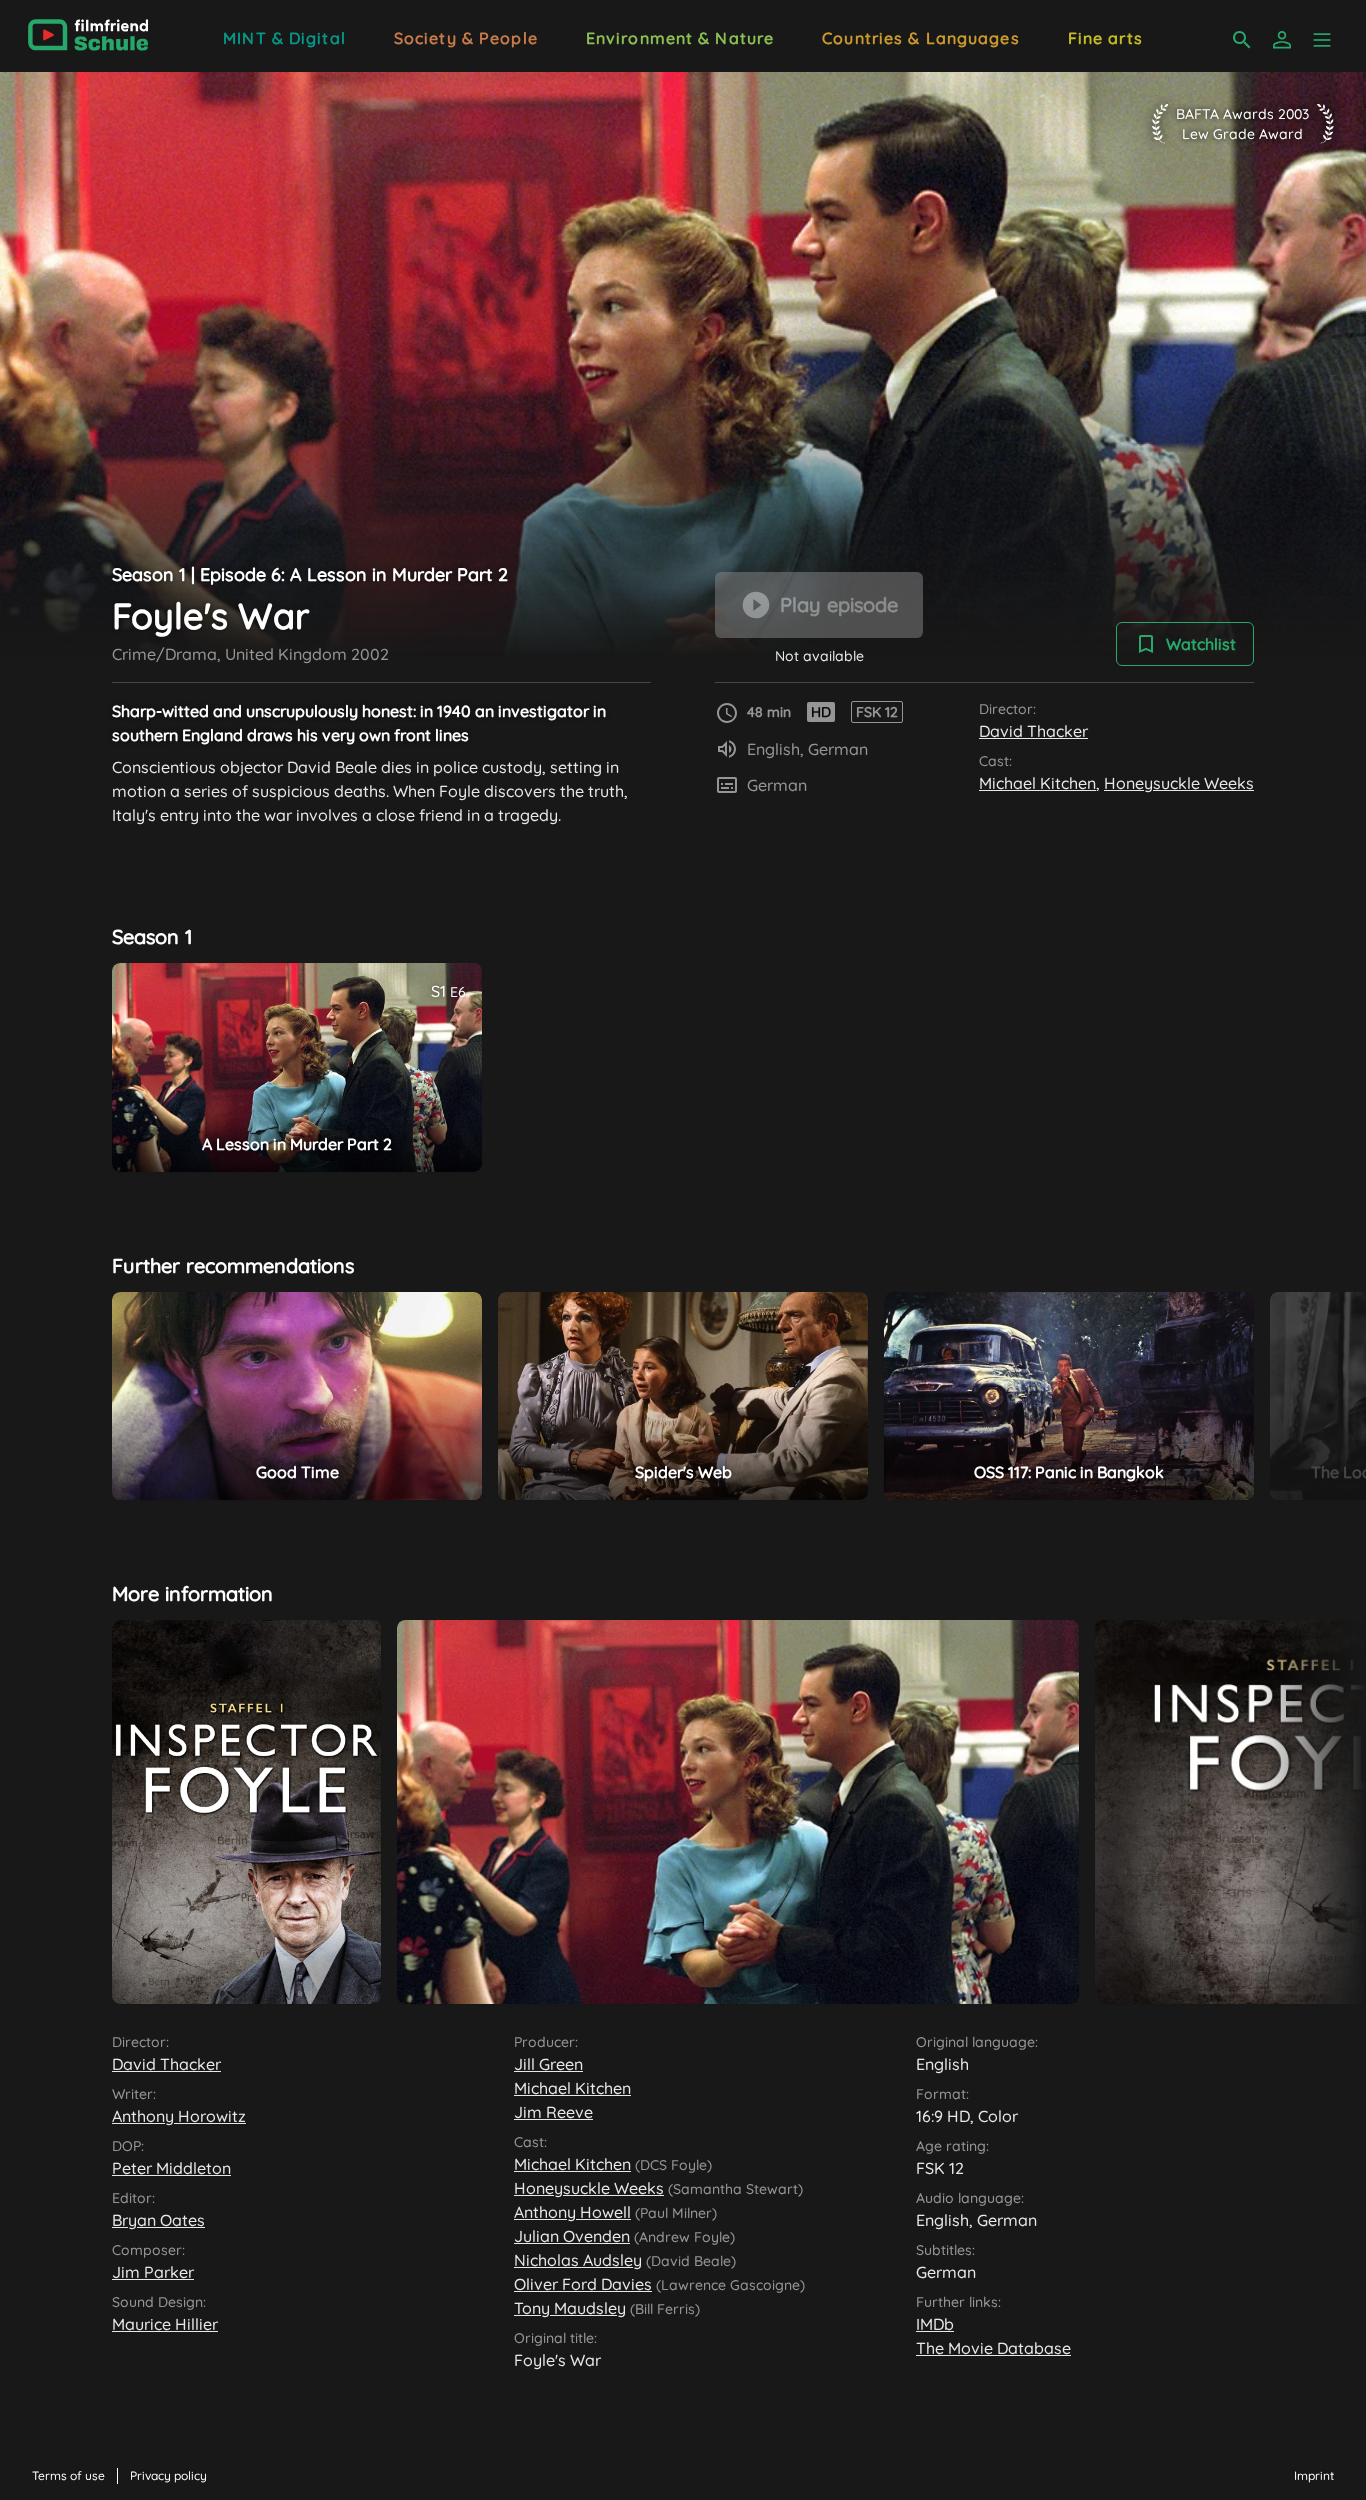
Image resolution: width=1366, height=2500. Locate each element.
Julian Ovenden (572, 2236)
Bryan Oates (158, 2220)
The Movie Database (993, 2348)
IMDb (935, 2324)
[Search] (1242, 40)
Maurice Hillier (165, 2324)
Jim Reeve (553, 2112)
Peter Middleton (171, 2168)
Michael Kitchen (1037, 783)
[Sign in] (1282, 40)
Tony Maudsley (570, 2308)
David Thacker (1033, 731)
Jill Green (548, 2064)
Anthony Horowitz (179, 2116)
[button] (1322, 40)
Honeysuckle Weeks (1179, 783)
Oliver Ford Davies (583, 2284)
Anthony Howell (572, 2212)
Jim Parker (153, 2272)
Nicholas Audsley (578, 2260)
